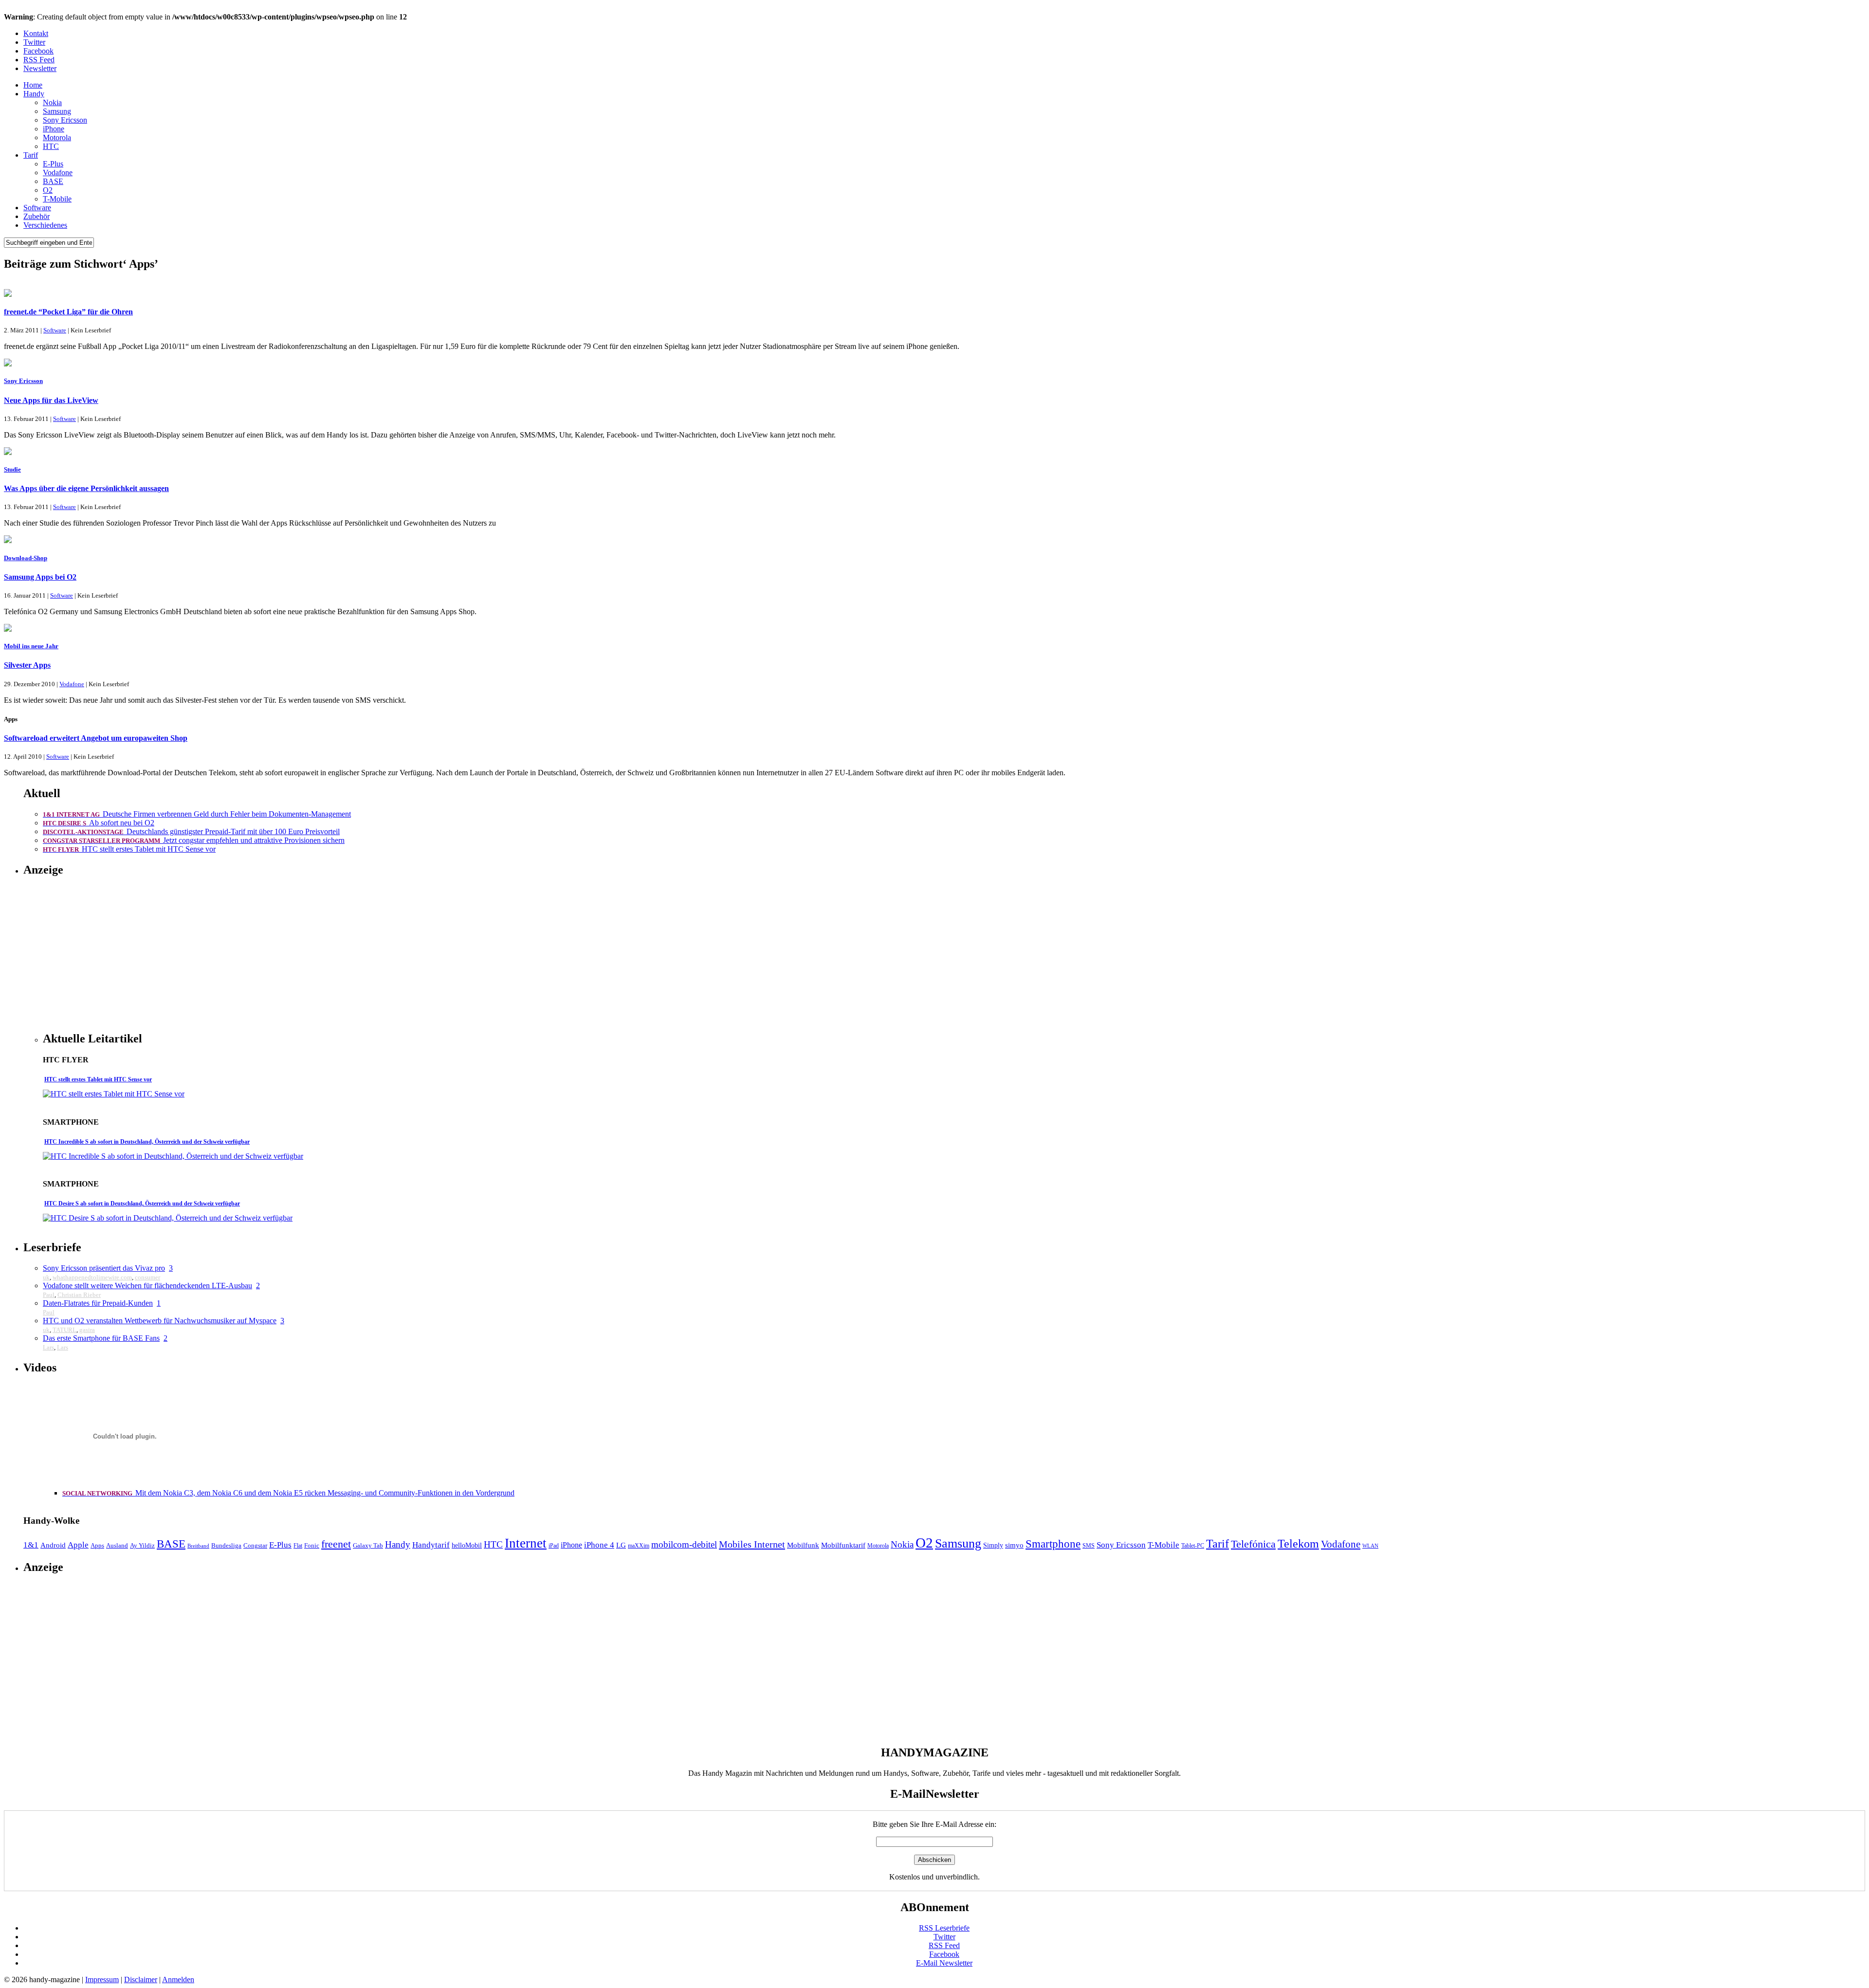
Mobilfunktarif (843, 1545)
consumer (147, 1277)
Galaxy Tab (368, 1545)
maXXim (639, 1546)
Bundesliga (226, 1545)
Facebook (38, 51)
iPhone (54, 129)
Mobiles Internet (752, 1544)
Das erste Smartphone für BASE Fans (101, 1338)
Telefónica (1253, 1544)
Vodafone (58, 173)
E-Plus (53, 164)
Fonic (312, 1545)
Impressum (102, 1979)
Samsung (57, 111)
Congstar (255, 1545)
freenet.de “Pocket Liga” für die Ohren (68, 312)
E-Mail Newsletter (944, 1963)
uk (46, 1277)
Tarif (31, 155)
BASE (53, 181)
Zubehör (37, 216)
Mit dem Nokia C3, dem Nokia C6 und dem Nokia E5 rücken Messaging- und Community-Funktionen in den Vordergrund (288, 1493)
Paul (49, 1295)
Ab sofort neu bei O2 (99, 823)
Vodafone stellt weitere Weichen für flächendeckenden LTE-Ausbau (147, 1286)
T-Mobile (57, 199)
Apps (97, 1545)
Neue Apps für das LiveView (51, 400)
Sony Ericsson (65, 120)
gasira (87, 1330)
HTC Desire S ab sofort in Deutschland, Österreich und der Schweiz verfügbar (142, 1204)
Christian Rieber (79, 1295)
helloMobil (467, 1545)
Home (33, 85)
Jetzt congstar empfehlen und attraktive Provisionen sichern (194, 840)
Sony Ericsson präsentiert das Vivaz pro (104, 1268)
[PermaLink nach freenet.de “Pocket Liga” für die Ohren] (8, 294)
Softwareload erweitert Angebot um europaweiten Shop (96, 738)
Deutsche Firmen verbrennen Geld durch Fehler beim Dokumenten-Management (197, 814)
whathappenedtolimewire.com (92, 1277)
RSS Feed (39, 60)
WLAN (1370, 1546)
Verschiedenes (45, 225)
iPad (554, 1546)
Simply (993, 1545)
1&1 (31, 1545)
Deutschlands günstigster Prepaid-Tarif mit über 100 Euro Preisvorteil (191, 831)
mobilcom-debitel (684, 1544)
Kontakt (36, 33)
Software (37, 208)
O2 (48, 190)
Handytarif (431, 1545)
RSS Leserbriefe (944, 1928)
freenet (336, 1544)
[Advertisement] (125, 954)
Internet (526, 1543)
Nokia (52, 102)
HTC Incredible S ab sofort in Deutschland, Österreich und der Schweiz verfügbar (147, 1142)
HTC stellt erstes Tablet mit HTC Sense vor (129, 849)
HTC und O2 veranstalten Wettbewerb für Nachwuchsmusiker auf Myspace (160, 1321)
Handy (34, 94)
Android (53, 1545)
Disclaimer (141, 1979)
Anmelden (178, 1979)
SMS (1089, 1546)
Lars (48, 1347)
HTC (51, 146)
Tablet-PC (1193, 1546)
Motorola (57, 137)
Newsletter (40, 68)
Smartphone (1053, 1544)
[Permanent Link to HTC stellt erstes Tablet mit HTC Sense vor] (114, 1094)
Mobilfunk (803, 1545)
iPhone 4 (599, 1545)
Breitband (198, 1546)
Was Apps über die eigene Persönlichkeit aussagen (86, 488)
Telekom (1298, 1544)
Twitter (34, 42)
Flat (298, 1546)
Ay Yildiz (142, 1545)
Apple (78, 1545)
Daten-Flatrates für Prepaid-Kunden (98, 1303)
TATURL (64, 1330)
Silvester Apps (27, 665)
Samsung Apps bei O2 (40, 577)
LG (621, 1545)
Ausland (117, 1545)
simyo (1014, 1545)
